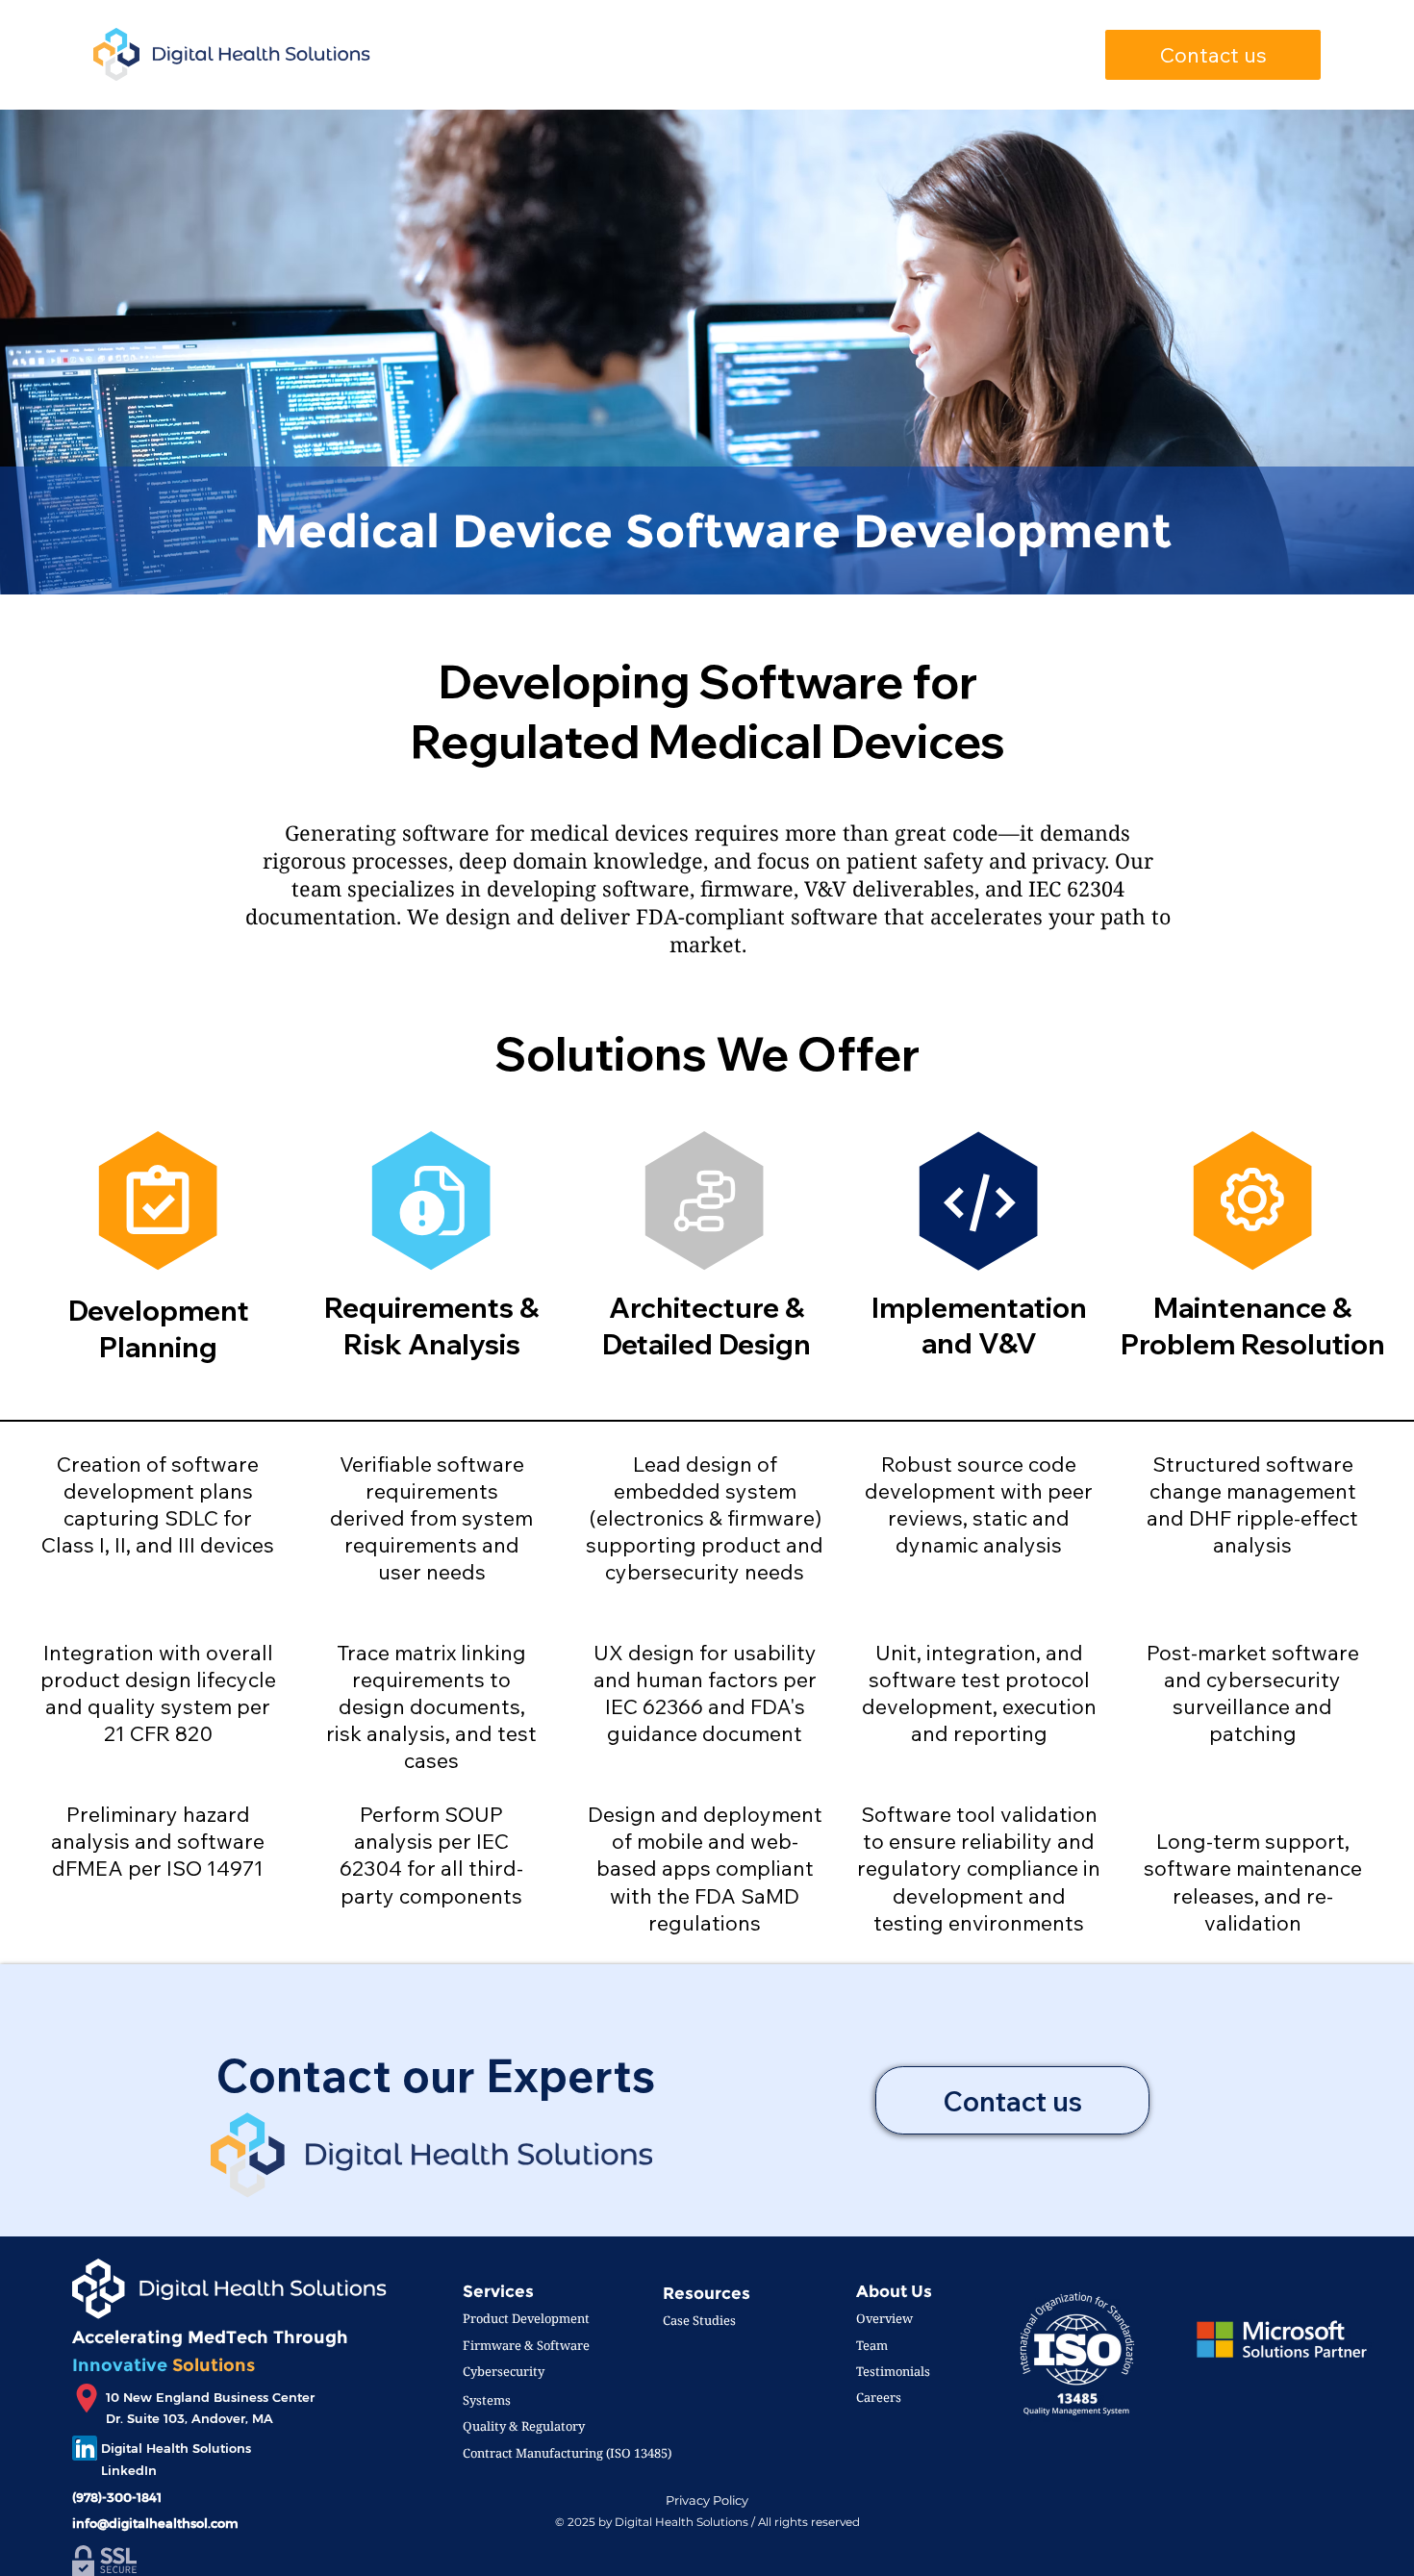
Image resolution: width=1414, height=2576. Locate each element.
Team (872, 2345)
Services (498, 2291)
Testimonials (893, 2371)
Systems (487, 2400)
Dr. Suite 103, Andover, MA (189, 2419)
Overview (884, 2318)
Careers (879, 2397)
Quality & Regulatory (524, 2426)
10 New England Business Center (210, 2398)
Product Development (526, 2318)
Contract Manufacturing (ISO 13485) (567, 2453)
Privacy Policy (707, 2500)
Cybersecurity (504, 2371)
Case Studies (699, 2320)
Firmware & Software (526, 2345)
